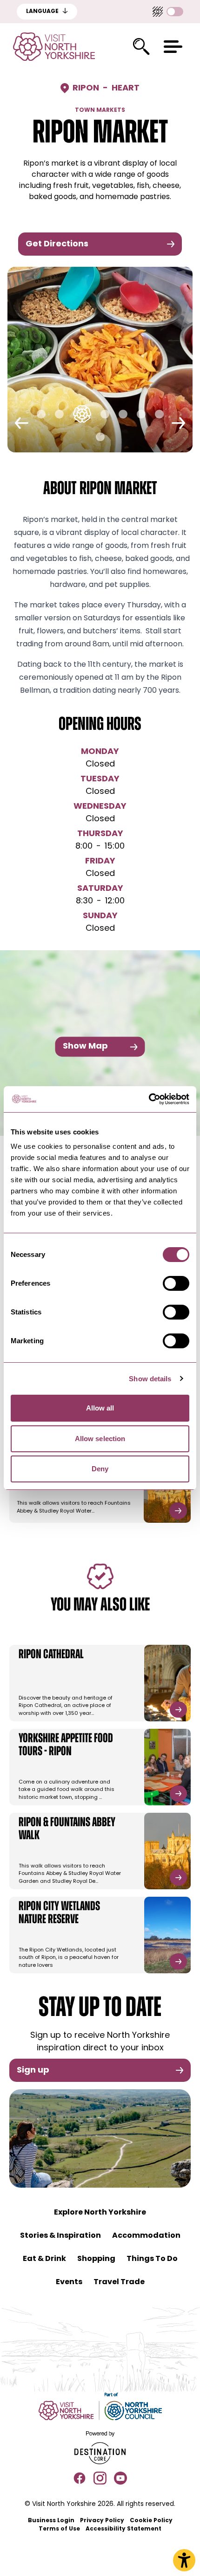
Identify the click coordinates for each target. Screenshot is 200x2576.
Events (69, 2282)
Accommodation (146, 2236)
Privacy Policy (102, 2521)
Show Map (85, 1047)
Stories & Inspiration (60, 2236)
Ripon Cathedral (51, 1655)
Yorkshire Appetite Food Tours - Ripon (66, 1745)
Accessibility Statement (123, 2529)
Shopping (96, 2259)
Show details (150, 1379)
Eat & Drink (44, 2259)
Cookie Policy (151, 2521)
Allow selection (100, 1439)
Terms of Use (59, 2529)
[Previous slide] (22, 423)
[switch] (176, 1283)
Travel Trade (119, 2282)
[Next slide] (178, 423)
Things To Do (152, 2259)
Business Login (51, 2521)
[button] (173, 47)
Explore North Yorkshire (100, 2213)
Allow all (100, 1408)
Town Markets (100, 110)
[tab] (41, 414)
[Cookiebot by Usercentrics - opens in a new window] (149, 1099)
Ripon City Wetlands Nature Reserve (59, 1913)
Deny (100, 1469)
